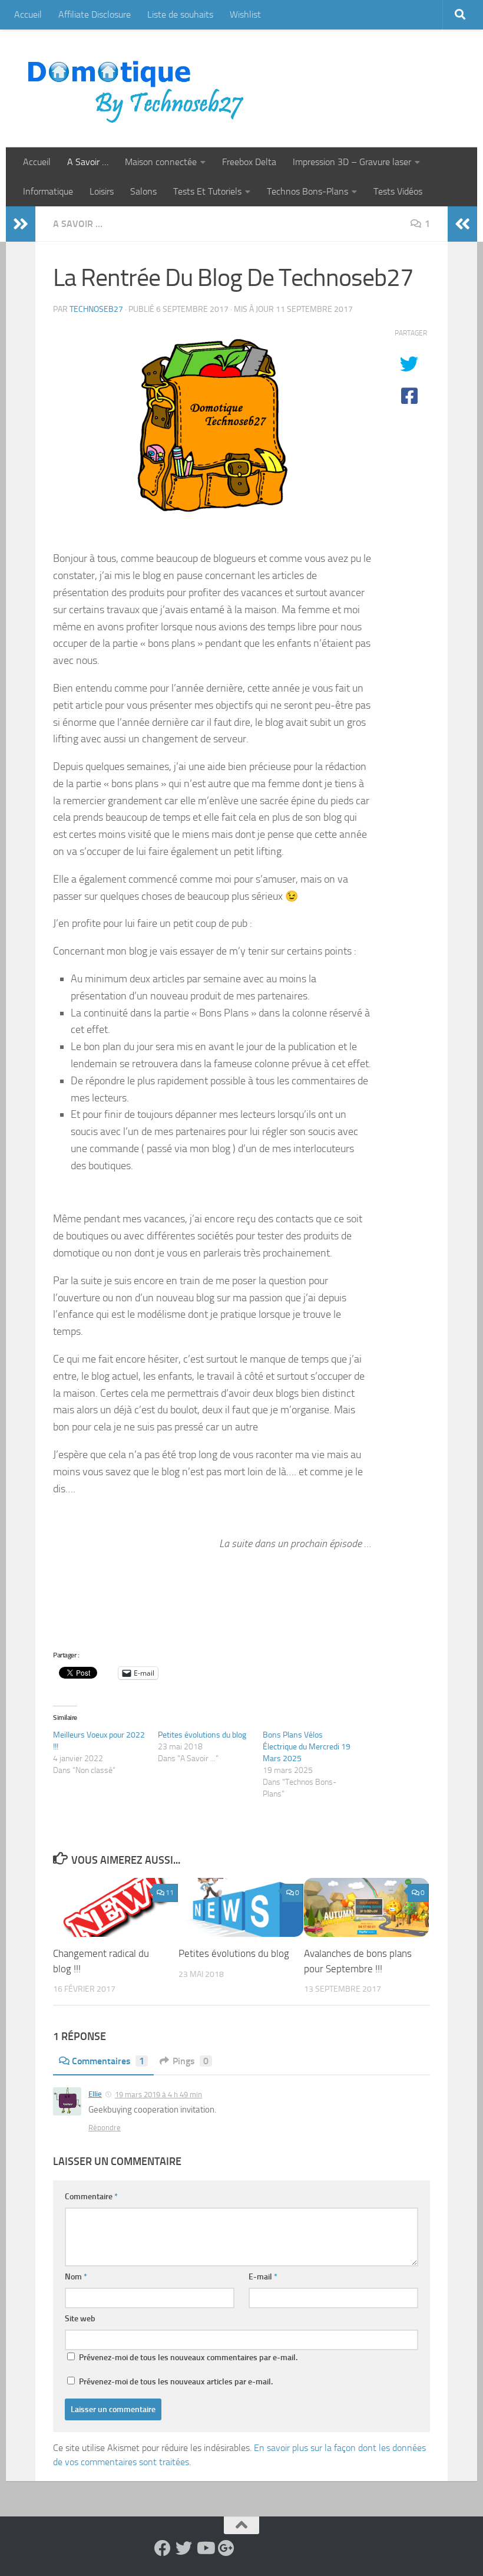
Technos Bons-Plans (307, 191)
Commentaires (108, 2061)
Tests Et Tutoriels (207, 191)
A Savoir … (88, 162)
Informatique (48, 191)
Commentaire (91, 2197)
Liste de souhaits (180, 14)
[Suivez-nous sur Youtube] (205, 2548)
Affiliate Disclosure (95, 14)
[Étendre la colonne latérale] (21, 224)
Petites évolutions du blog (202, 1735)
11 (170, 1893)
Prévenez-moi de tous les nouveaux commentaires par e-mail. (188, 2358)
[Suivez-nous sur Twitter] (184, 2548)
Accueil (28, 14)
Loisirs (102, 191)
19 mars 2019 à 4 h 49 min (158, 2095)
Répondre (105, 2128)
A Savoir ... (78, 224)
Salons (143, 191)
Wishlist (245, 14)
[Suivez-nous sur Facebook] (163, 2548)
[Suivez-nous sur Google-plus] (226, 2548)
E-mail (263, 2277)
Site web (80, 2319)
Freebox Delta (249, 162)
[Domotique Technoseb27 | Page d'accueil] (139, 88)
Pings (191, 2061)
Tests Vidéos (398, 191)
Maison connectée (161, 162)
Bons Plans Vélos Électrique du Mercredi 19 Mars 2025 (307, 1747)
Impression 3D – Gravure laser (352, 162)
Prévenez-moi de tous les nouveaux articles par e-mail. (176, 2382)
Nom (76, 2277)
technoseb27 (96, 309)
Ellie (95, 2094)
